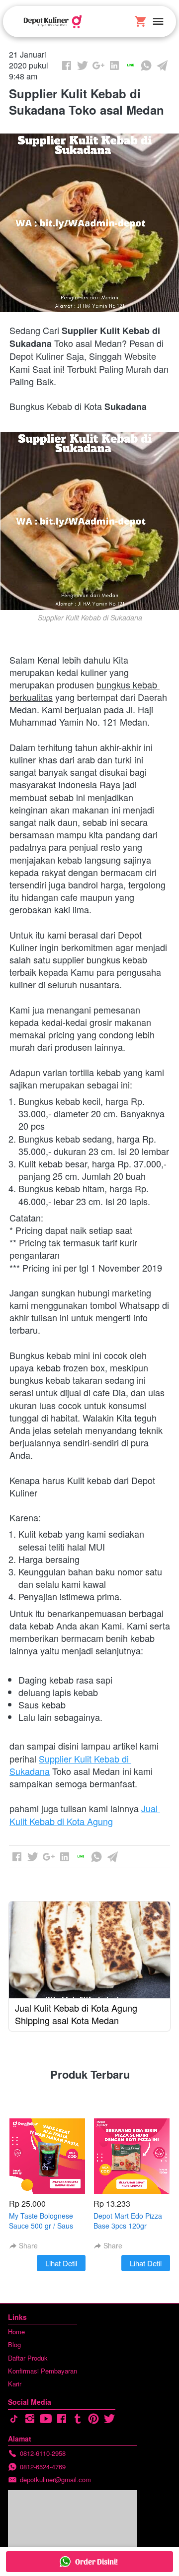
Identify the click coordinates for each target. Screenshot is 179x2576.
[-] (14, 2419)
